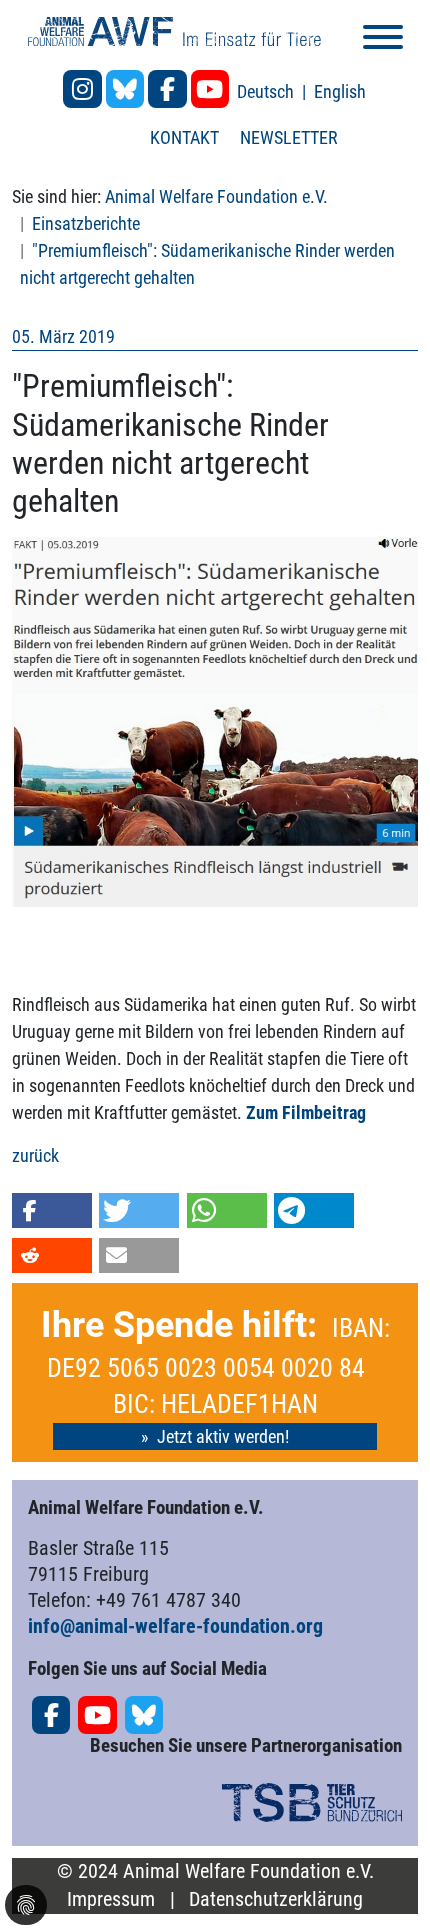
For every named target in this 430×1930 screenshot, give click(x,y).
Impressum (111, 1899)
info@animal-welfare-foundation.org (175, 1626)
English (340, 91)
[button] (52, 1210)
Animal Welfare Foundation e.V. (216, 196)
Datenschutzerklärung (276, 1899)
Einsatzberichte (86, 223)
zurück (35, 1155)
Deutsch (267, 91)
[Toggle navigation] (383, 40)
